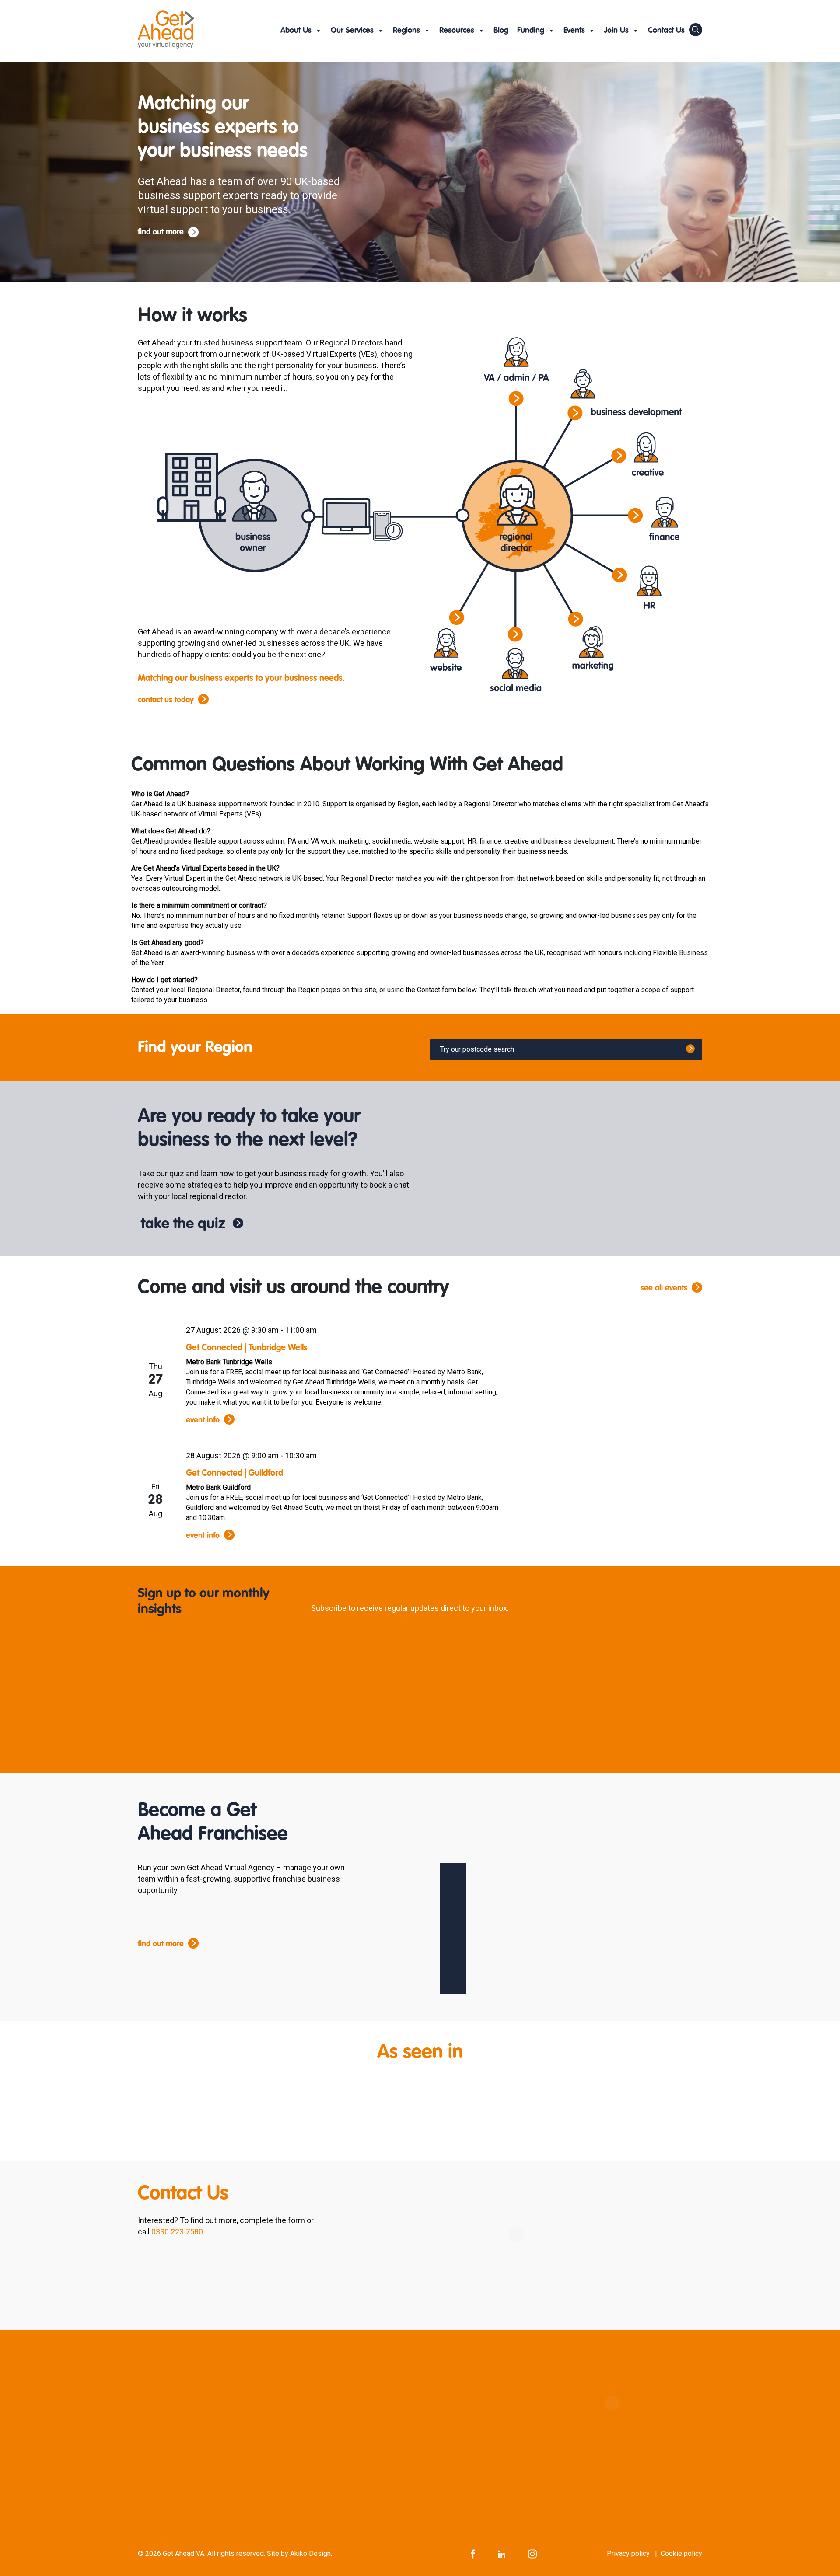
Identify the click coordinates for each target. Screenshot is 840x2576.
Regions (406, 31)
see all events (664, 1288)
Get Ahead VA (184, 2553)
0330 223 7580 (177, 2232)
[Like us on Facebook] (473, 2553)
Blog (501, 31)
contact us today (166, 700)
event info (203, 1420)
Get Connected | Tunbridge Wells (247, 1348)
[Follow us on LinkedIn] (502, 2553)
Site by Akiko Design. (299, 2553)
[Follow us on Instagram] (532, 2553)
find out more (161, 232)
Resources (457, 31)
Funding (531, 31)
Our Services (352, 31)
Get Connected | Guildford (234, 1474)
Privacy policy (628, 2553)
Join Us (616, 31)
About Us (296, 31)
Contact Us (666, 31)
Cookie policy (681, 2553)
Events (574, 31)
